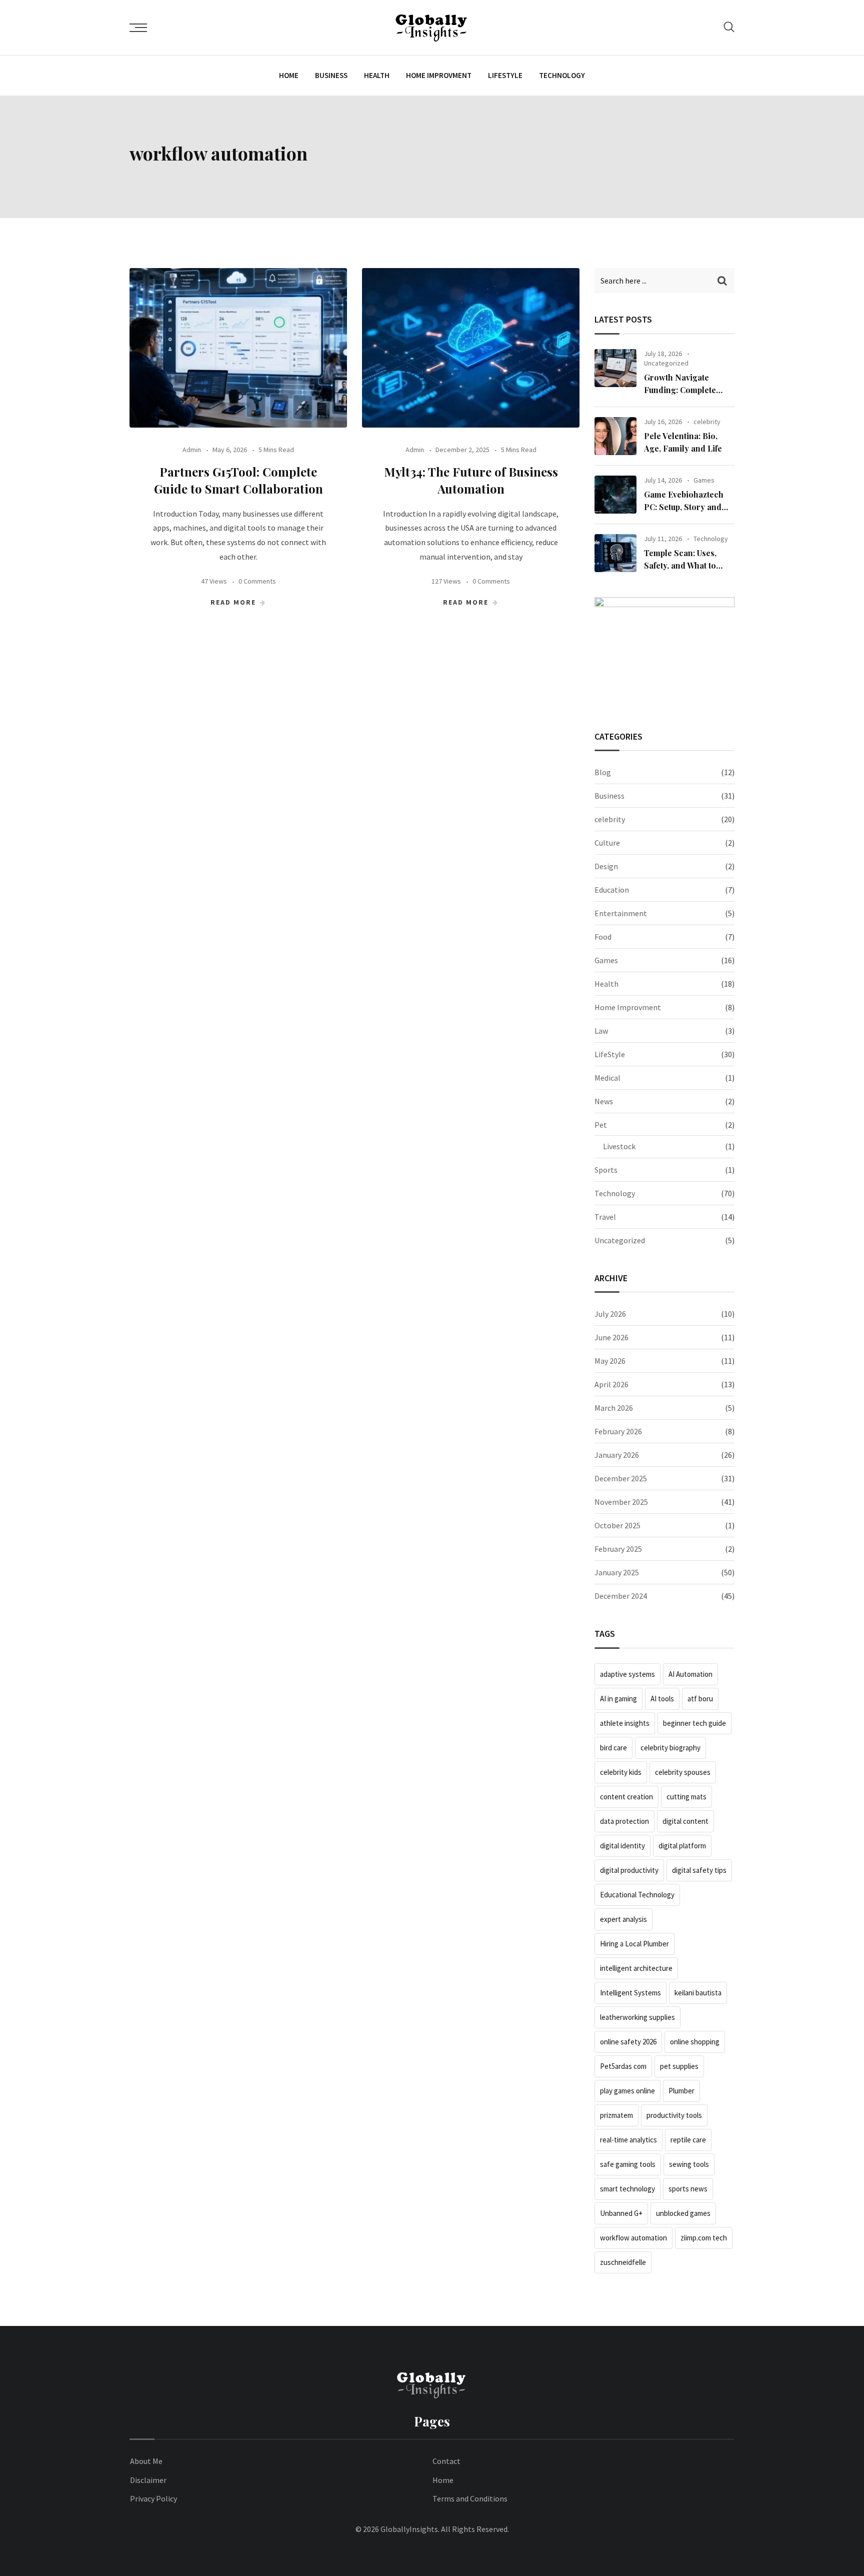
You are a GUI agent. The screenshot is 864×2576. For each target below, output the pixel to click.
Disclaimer (148, 2480)
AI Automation (690, 1674)
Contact (446, 2461)
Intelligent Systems (630, 1993)
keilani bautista (698, 1993)
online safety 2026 (628, 2042)
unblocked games (683, 2213)
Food (603, 937)
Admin (192, 450)
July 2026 (610, 1314)
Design (606, 866)
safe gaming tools (628, 2164)
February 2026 (618, 1431)
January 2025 (617, 1572)
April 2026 (611, 1384)
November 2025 (621, 1502)
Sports (606, 1170)
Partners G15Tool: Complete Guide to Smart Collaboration (238, 480)
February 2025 (618, 1549)
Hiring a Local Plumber (634, 1944)
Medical (607, 1078)
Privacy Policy (153, 2498)
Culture (607, 843)
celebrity (707, 422)
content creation (626, 1797)
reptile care (688, 2140)
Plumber (681, 2091)
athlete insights (625, 1723)
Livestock (619, 1146)
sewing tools (689, 2164)
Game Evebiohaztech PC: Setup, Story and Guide (684, 507)
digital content (685, 1821)
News (604, 1101)
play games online (627, 2091)
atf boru (700, 1699)
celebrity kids (621, 1772)
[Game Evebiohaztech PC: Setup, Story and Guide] (615, 495)
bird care (613, 1748)
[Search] (729, 27)
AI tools (662, 1699)
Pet (601, 1125)
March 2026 (614, 1408)
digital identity (622, 1846)
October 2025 (617, 1525)
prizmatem (616, 2115)
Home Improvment (439, 75)
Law (601, 1031)
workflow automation (633, 2238)
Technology (562, 75)
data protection (624, 1821)
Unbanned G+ (621, 2213)
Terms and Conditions (470, 2498)
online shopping (695, 2042)
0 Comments (257, 581)
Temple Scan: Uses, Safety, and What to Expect (680, 566)
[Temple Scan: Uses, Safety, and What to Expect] (615, 553)
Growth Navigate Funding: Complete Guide (680, 390)
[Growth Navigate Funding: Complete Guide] (615, 368)
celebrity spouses (683, 1772)
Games (704, 480)
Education (612, 890)
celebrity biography (670, 1748)
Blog (603, 772)
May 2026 (610, 1361)
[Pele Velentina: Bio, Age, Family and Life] (615, 436)
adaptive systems (627, 1674)
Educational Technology (637, 1895)
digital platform (682, 1846)
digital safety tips (699, 1870)
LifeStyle (505, 75)
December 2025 (621, 1478)
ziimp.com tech (704, 2238)
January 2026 (617, 1455)
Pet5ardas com (623, 2066)
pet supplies (679, 2066)
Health (377, 75)
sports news (688, 2189)
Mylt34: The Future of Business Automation (471, 480)
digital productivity (629, 1870)
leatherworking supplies (637, 2017)
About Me (146, 2461)
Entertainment (621, 913)
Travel (605, 1217)
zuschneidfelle (623, 2262)
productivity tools (674, 2115)
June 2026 (611, 1337)
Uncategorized (666, 363)
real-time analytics (628, 2140)
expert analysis (623, 1919)
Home (289, 75)
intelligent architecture (636, 1968)
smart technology (627, 2189)
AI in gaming (618, 1699)
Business (331, 75)
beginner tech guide (694, 1723)
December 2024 (621, 1596)
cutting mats (686, 1797)
